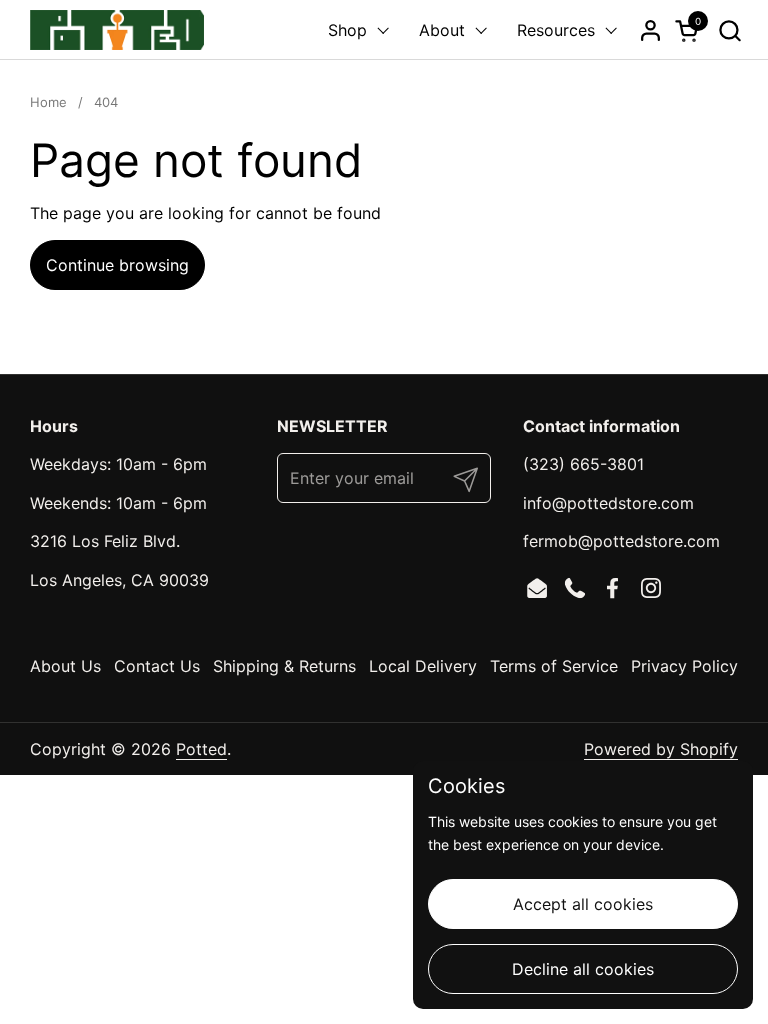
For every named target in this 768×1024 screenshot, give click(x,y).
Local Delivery (423, 666)
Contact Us (157, 666)
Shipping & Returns (284, 666)
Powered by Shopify (661, 749)
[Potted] (117, 30)
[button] (729, 30)
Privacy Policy (684, 666)
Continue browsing (117, 265)
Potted (201, 749)
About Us (65, 666)
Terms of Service (554, 666)
